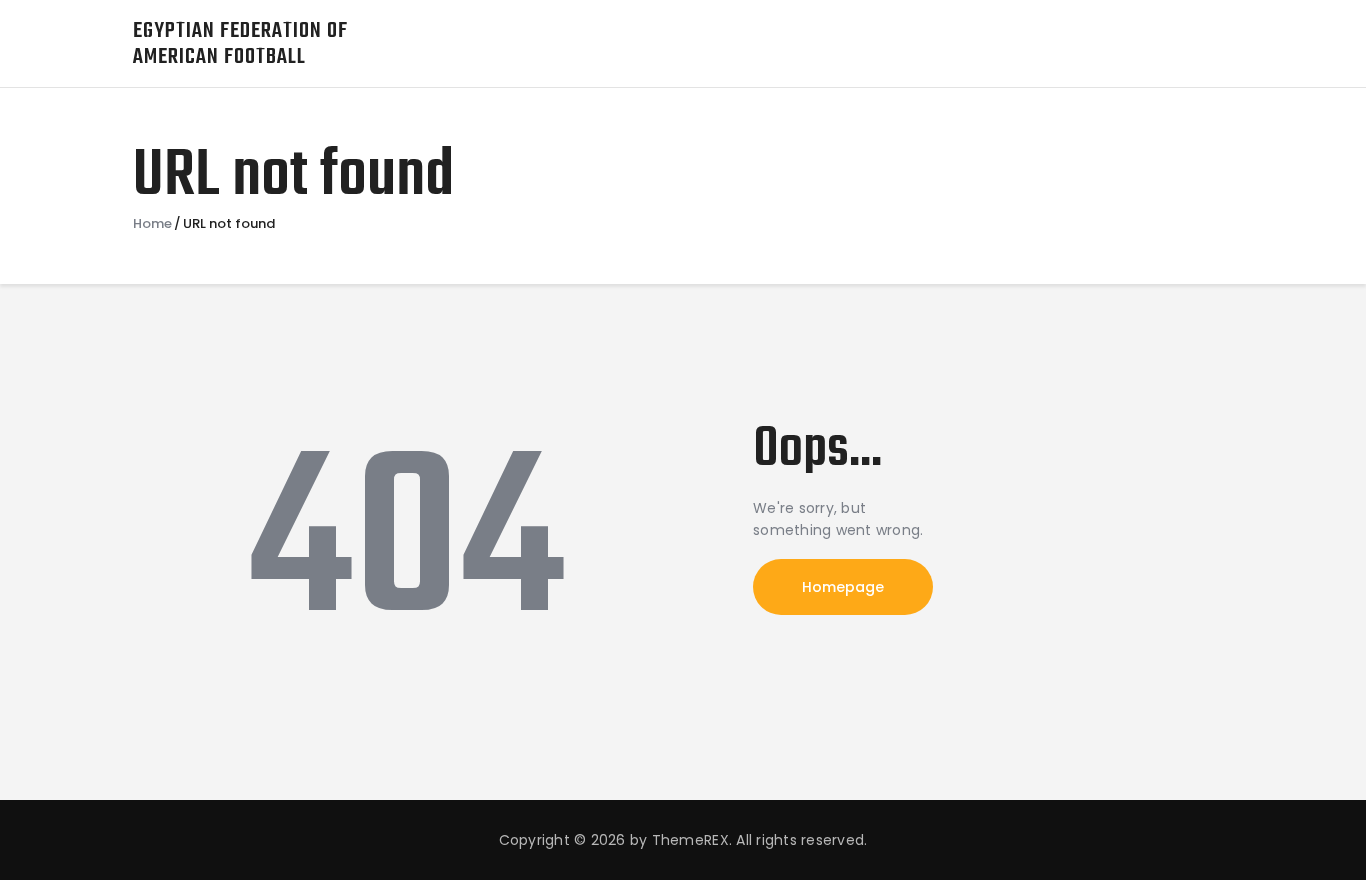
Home (152, 224)
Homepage (843, 587)
